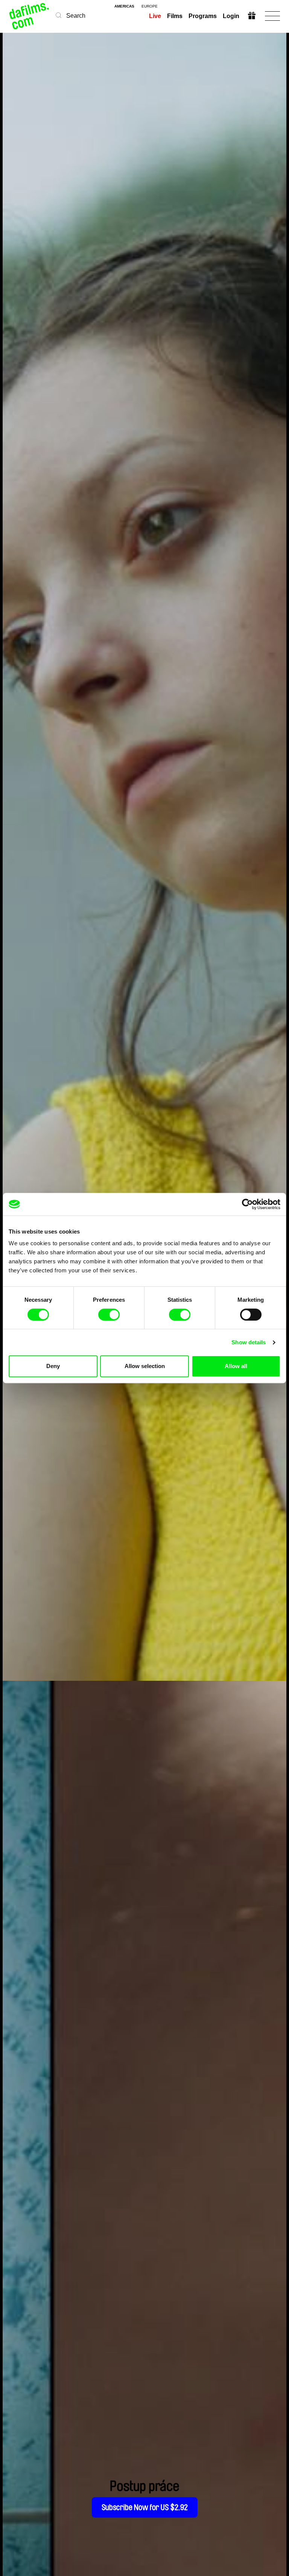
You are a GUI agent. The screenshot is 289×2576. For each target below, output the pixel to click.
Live (155, 16)
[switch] (109, 1315)
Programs (203, 16)
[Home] (30, 16)
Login (231, 16)
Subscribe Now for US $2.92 (145, 2507)
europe (150, 6)
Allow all (236, 1366)
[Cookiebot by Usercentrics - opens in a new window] (247, 1204)
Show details (249, 1342)
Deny (53, 1366)
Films (175, 16)
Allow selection (145, 1366)
